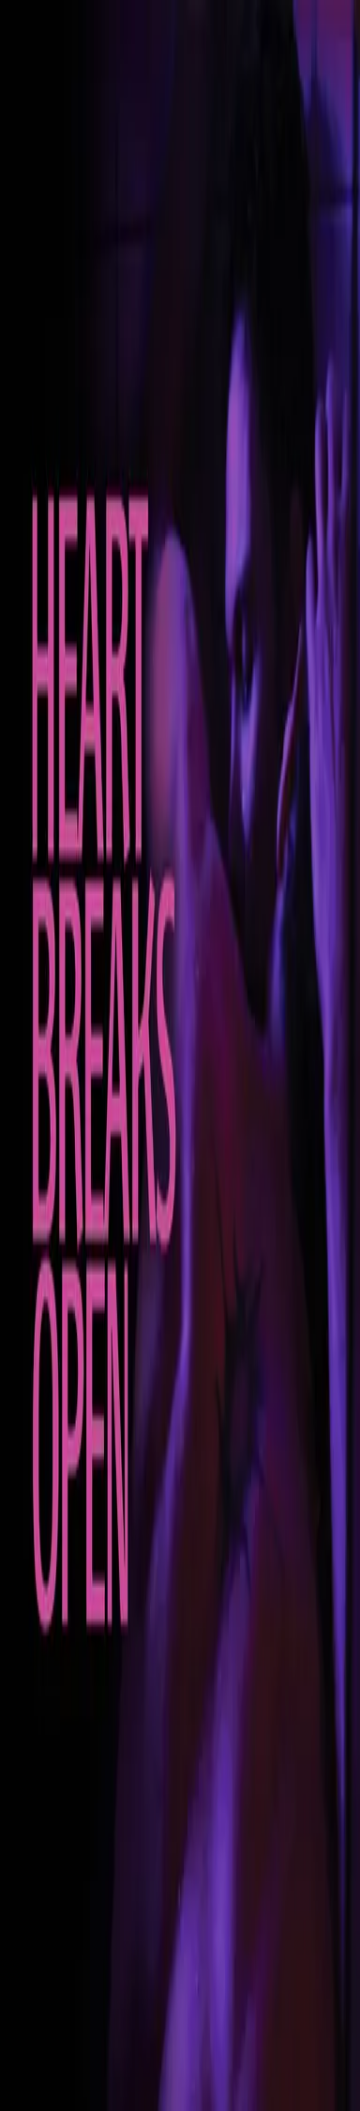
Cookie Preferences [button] (109, 1915)
